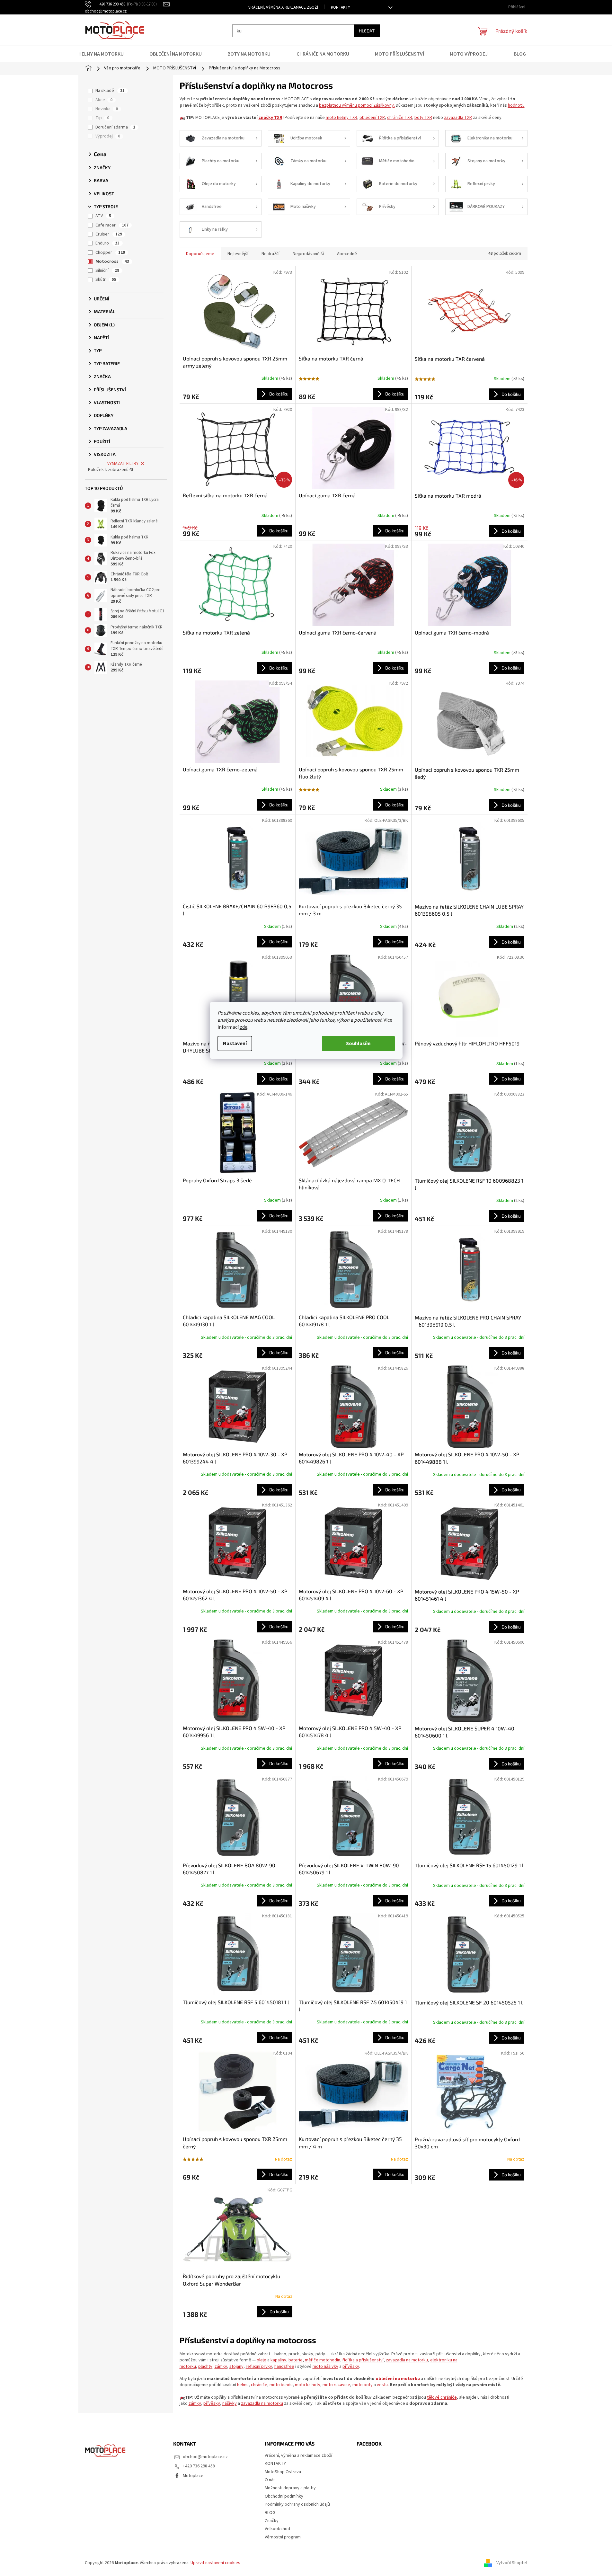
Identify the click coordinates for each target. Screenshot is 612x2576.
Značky (272, 2521)
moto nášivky (325, 2367)
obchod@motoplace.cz (205, 2457)
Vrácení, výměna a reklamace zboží (283, 7)
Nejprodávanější (308, 254)
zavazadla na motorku (407, 2360)
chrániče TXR (400, 118)
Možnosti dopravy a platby (290, 2488)
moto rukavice (336, 2385)
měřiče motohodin (323, 2360)
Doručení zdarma (115, 127)
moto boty (363, 2385)
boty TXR (423, 118)
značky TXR (271, 118)
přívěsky (351, 2367)
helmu (243, 2385)
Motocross (112, 262)
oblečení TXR (372, 118)
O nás (270, 2480)
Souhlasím (358, 1044)
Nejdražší (271, 254)
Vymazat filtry (123, 464)
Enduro (107, 243)
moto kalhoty (308, 2385)
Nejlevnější (238, 254)
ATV (103, 216)
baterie (296, 2360)
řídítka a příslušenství (363, 2360)
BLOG (270, 2513)
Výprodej (108, 136)
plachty (205, 2367)
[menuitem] (105, 54)
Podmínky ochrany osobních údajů (297, 2504)
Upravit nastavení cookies (215, 2563)
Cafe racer (112, 225)
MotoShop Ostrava (283, 2472)
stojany (236, 2367)
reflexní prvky (259, 2367)
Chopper (110, 253)
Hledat (367, 31)
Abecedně (347, 254)
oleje (262, 2360)
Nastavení (235, 1044)
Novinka (107, 109)
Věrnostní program (283, 2537)
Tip (102, 118)
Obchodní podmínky (284, 2496)
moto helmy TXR (341, 118)
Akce (104, 100)
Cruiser (109, 234)
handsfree (284, 2367)
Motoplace (193, 2476)
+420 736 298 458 (199, 2466)
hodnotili (516, 105)
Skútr (106, 280)
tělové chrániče (442, 2397)
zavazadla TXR (458, 118)
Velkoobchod (277, 2529)
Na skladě (110, 91)
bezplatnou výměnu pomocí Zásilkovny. (357, 105)
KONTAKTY (341, 7)
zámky (221, 2367)
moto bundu (281, 2385)
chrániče (259, 2385)
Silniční (107, 271)
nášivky (230, 2403)
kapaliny (278, 2360)
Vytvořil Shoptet (512, 2563)
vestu (382, 2385)
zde (244, 1027)
